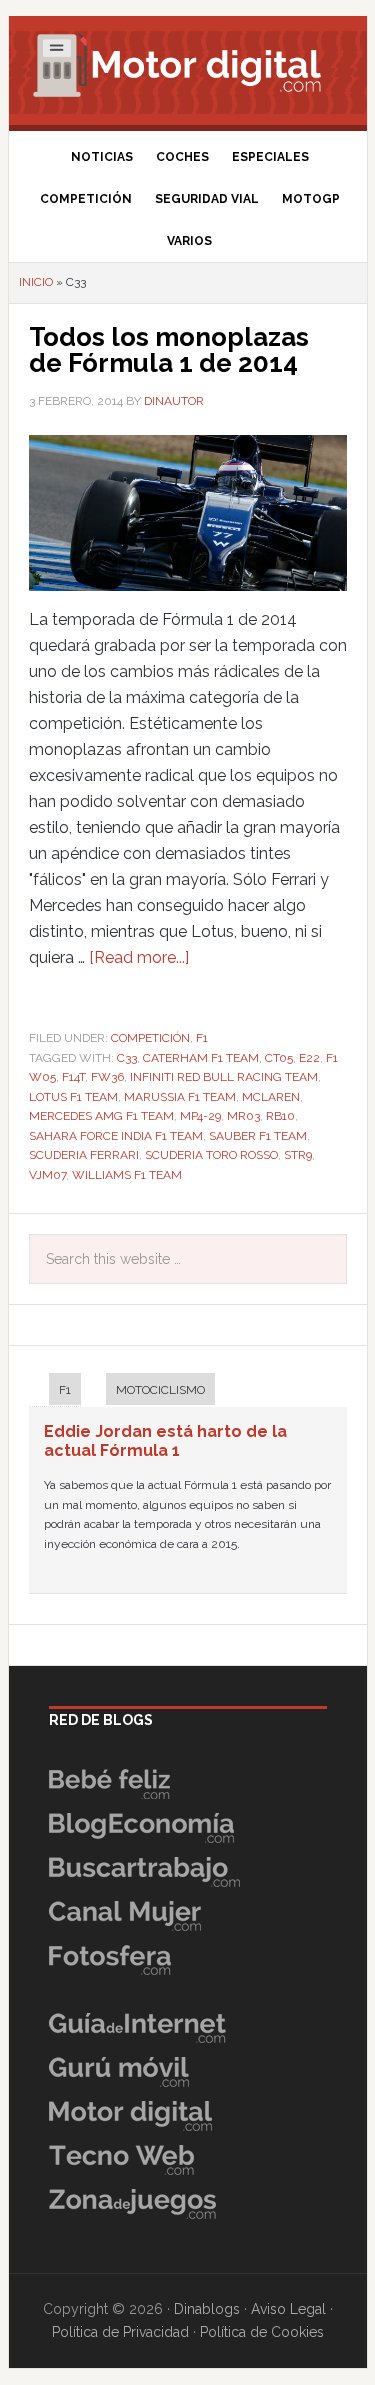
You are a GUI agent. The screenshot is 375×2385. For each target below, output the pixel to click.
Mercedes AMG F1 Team (101, 1116)
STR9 (298, 1155)
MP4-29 (200, 1116)
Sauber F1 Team (258, 1136)
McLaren (271, 1097)
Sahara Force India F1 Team (116, 1136)
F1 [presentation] (65, 1390)
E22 (309, 1058)
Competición (150, 1038)
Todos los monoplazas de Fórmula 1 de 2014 (169, 350)
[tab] (55, 1391)
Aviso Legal (288, 2309)
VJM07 (47, 1175)
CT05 (279, 1058)
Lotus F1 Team (73, 1097)
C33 (127, 1058)
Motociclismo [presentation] (160, 1390)
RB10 (280, 1116)
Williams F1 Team (127, 1175)
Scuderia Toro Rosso (211, 1155)
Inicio (36, 282)
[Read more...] (139, 957)
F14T (73, 1077)
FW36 (107, 1077)
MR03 (243, 1116)
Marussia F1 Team (180, 1097)
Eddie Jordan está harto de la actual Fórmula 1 (165, 1441)
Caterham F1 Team (201, 1058)
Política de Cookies (262, 2332)
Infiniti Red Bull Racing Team (224, 1077)
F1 (202, 1038)
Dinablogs (207, 2309)
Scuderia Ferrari (84, 1155)
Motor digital (188, 65)
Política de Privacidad (120, 2332)
